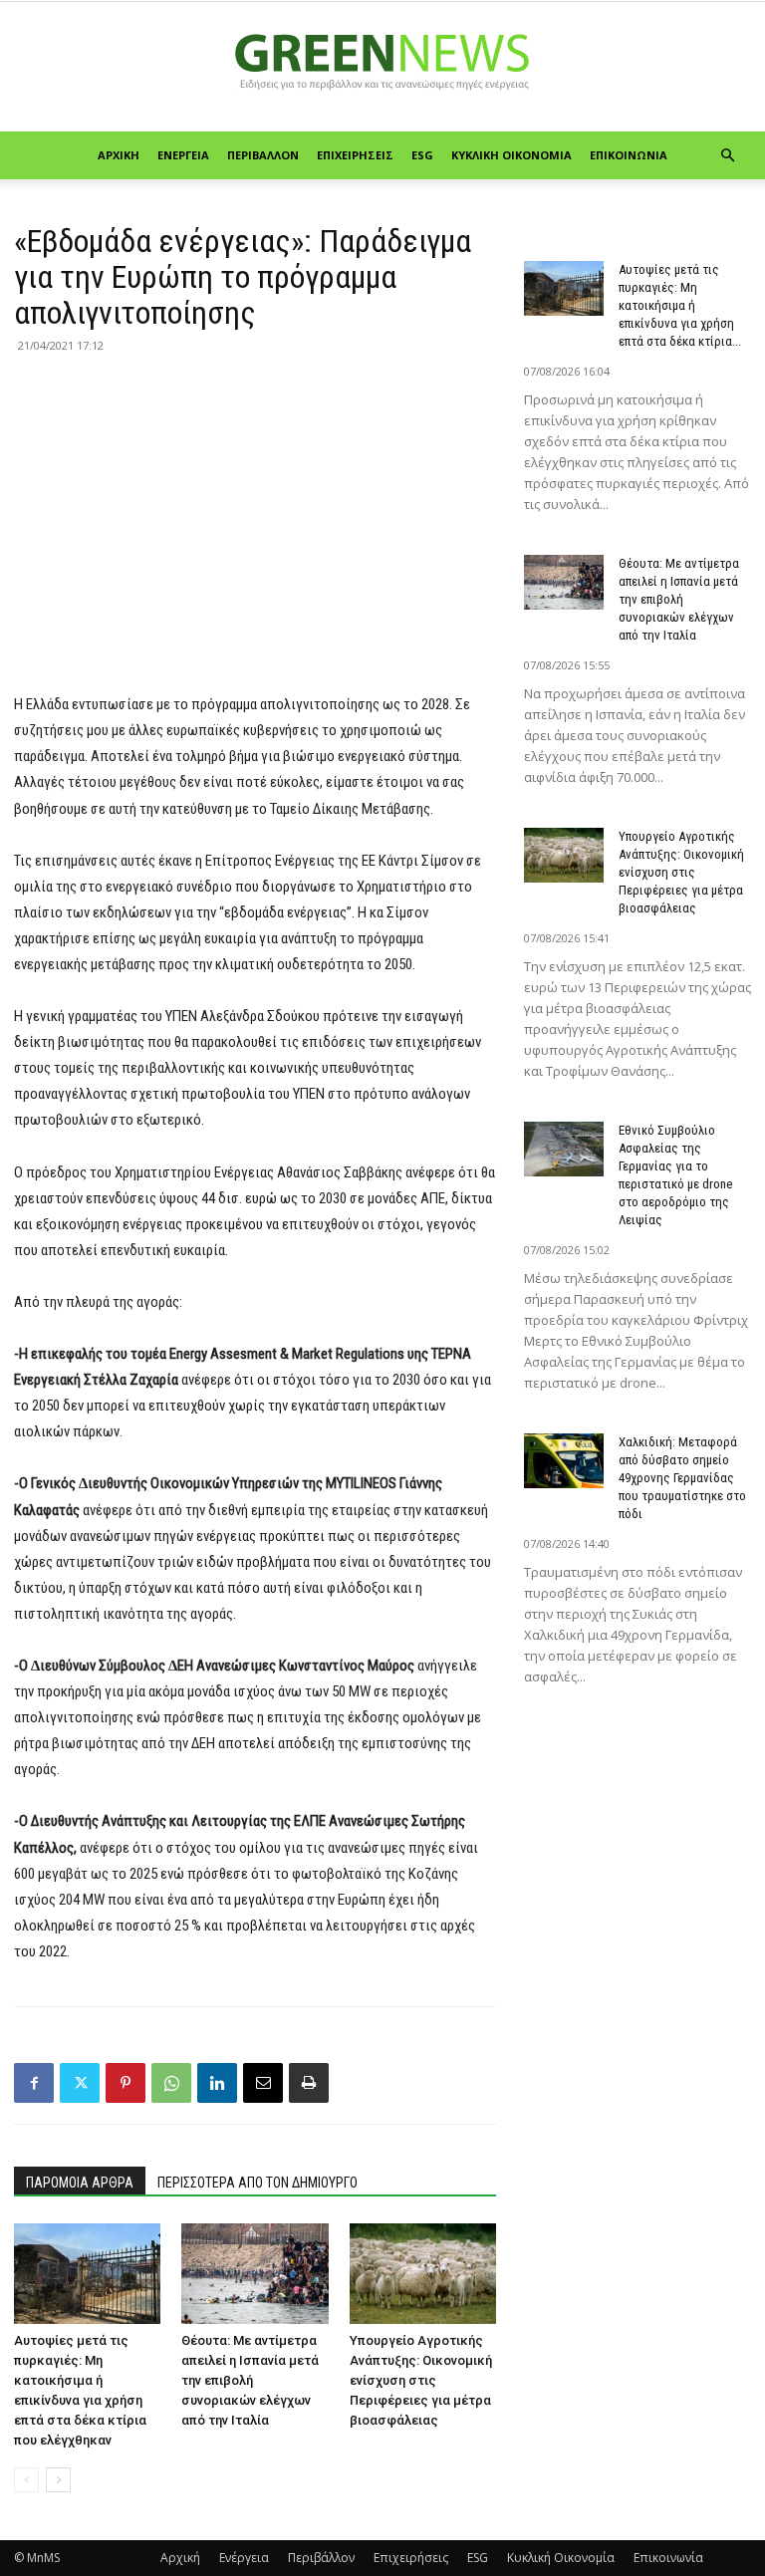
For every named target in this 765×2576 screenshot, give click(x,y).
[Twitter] (80, 2083)
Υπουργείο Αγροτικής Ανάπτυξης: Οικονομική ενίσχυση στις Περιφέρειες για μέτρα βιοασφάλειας (421, 2380)
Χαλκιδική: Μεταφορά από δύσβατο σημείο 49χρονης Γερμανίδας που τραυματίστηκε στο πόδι (682, 1478)
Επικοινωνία (629, 155)
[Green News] (382, 68)
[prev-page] (26, 2480)
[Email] (263, 2083)
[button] (727, 156)
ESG (422, 155)
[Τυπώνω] (309, 2083)
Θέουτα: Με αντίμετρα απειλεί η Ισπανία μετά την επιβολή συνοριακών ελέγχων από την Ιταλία (250, 2380)
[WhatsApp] (171, 2083)
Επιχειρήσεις (355, 155)
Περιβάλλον (263, 155)
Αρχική (119, 155)
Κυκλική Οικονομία (511, 155)
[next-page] (58, 2480)
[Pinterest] (126, 2083)
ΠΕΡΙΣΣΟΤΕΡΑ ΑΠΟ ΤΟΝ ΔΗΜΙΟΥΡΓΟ (257, 2183)
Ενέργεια (183, 155)
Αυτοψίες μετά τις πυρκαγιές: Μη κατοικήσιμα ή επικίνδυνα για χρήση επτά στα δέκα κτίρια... (680, 305)
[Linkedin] (217, 2083)
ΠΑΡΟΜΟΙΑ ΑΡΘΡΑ (80, 2183)
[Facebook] (34, 2083)
